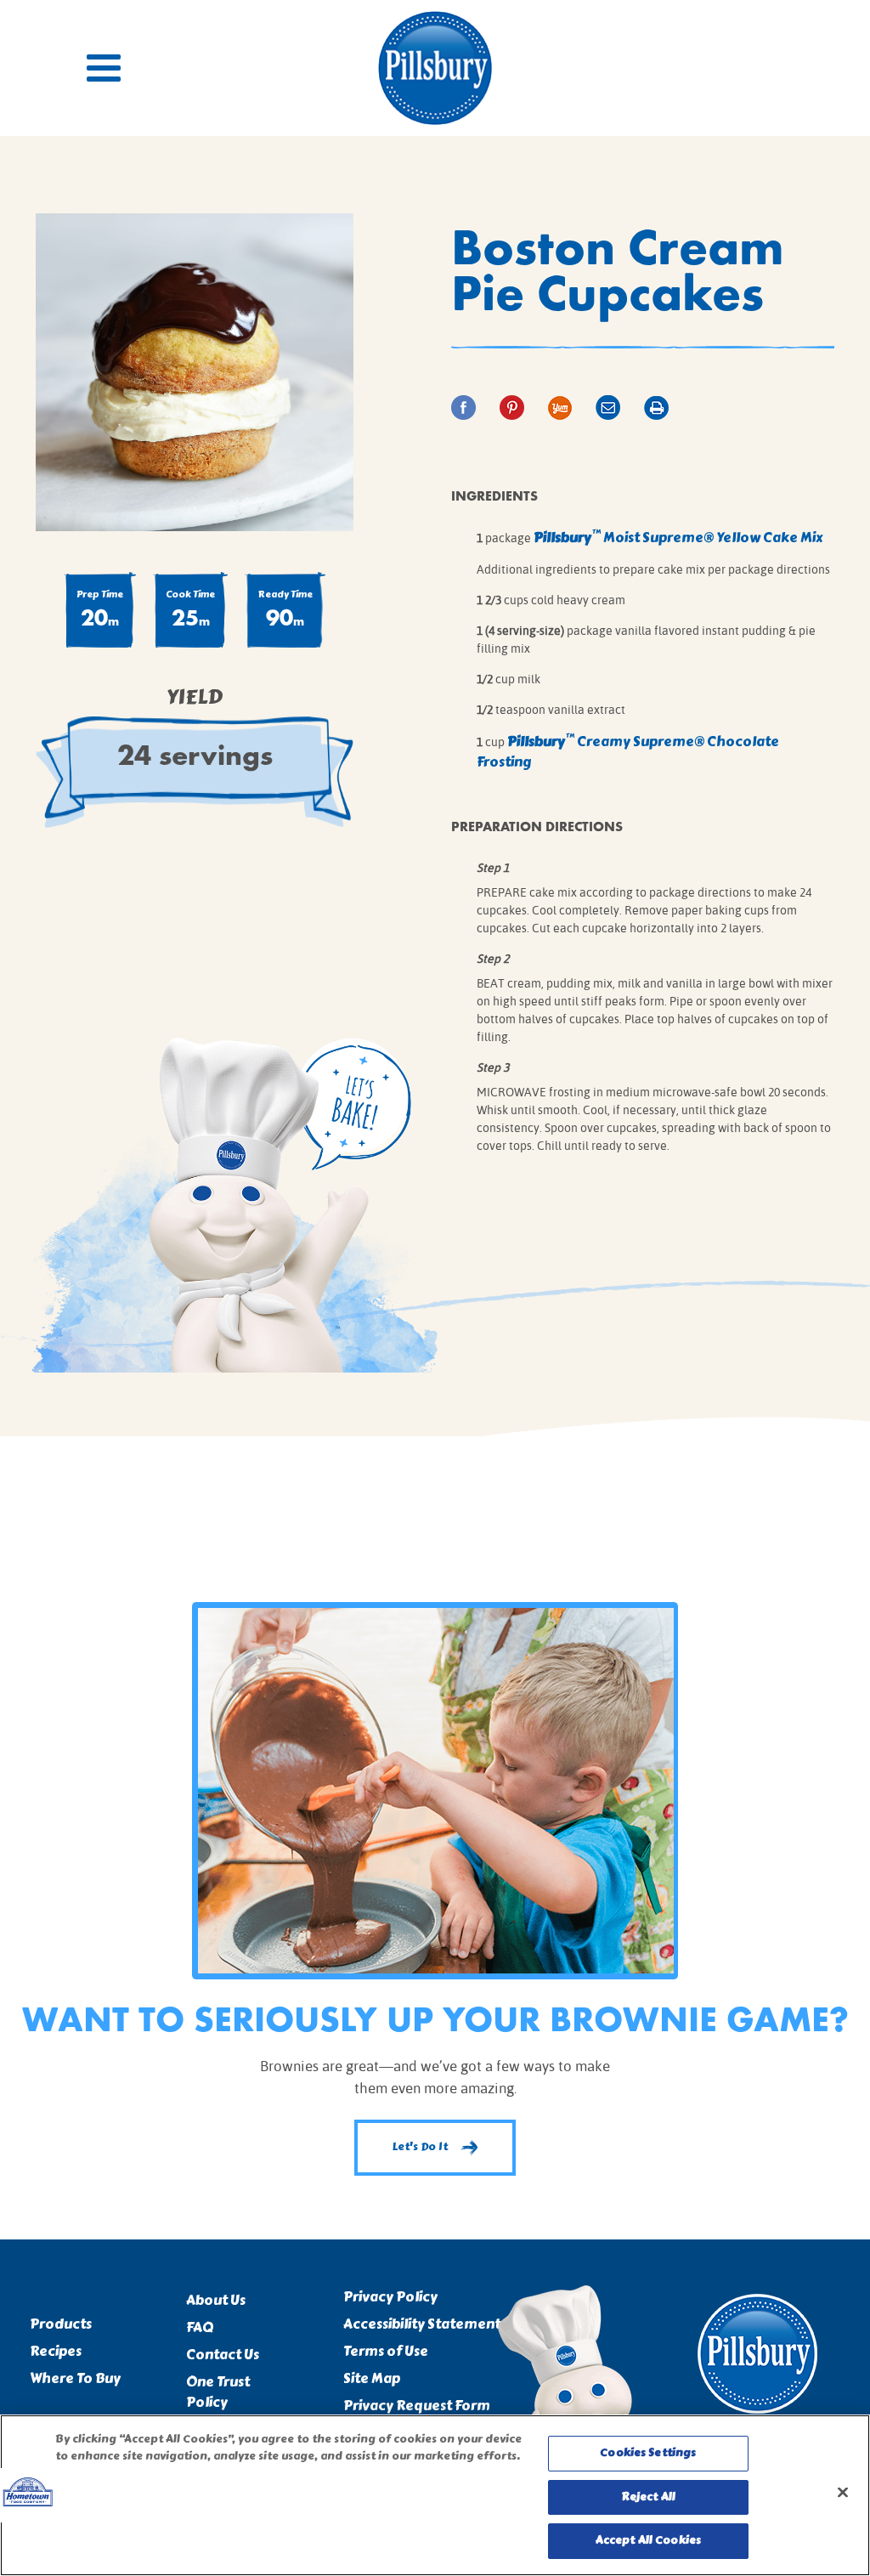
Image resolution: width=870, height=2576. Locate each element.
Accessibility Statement (422, 2324)
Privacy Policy (390, 2297)
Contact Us (223, 2355)
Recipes (56, 2352)
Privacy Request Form (417, 2406)
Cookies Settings (648, 2453)
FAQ (200, 2328)
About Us (216, 2301)
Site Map (372, 2379)
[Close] (843, 2493)
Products (61, 2324)
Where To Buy (75, 2379)
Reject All (648, 2497)
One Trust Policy (218, 2392)
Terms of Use (386, 2352)
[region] (435, 2495)
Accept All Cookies (648, 2540)
